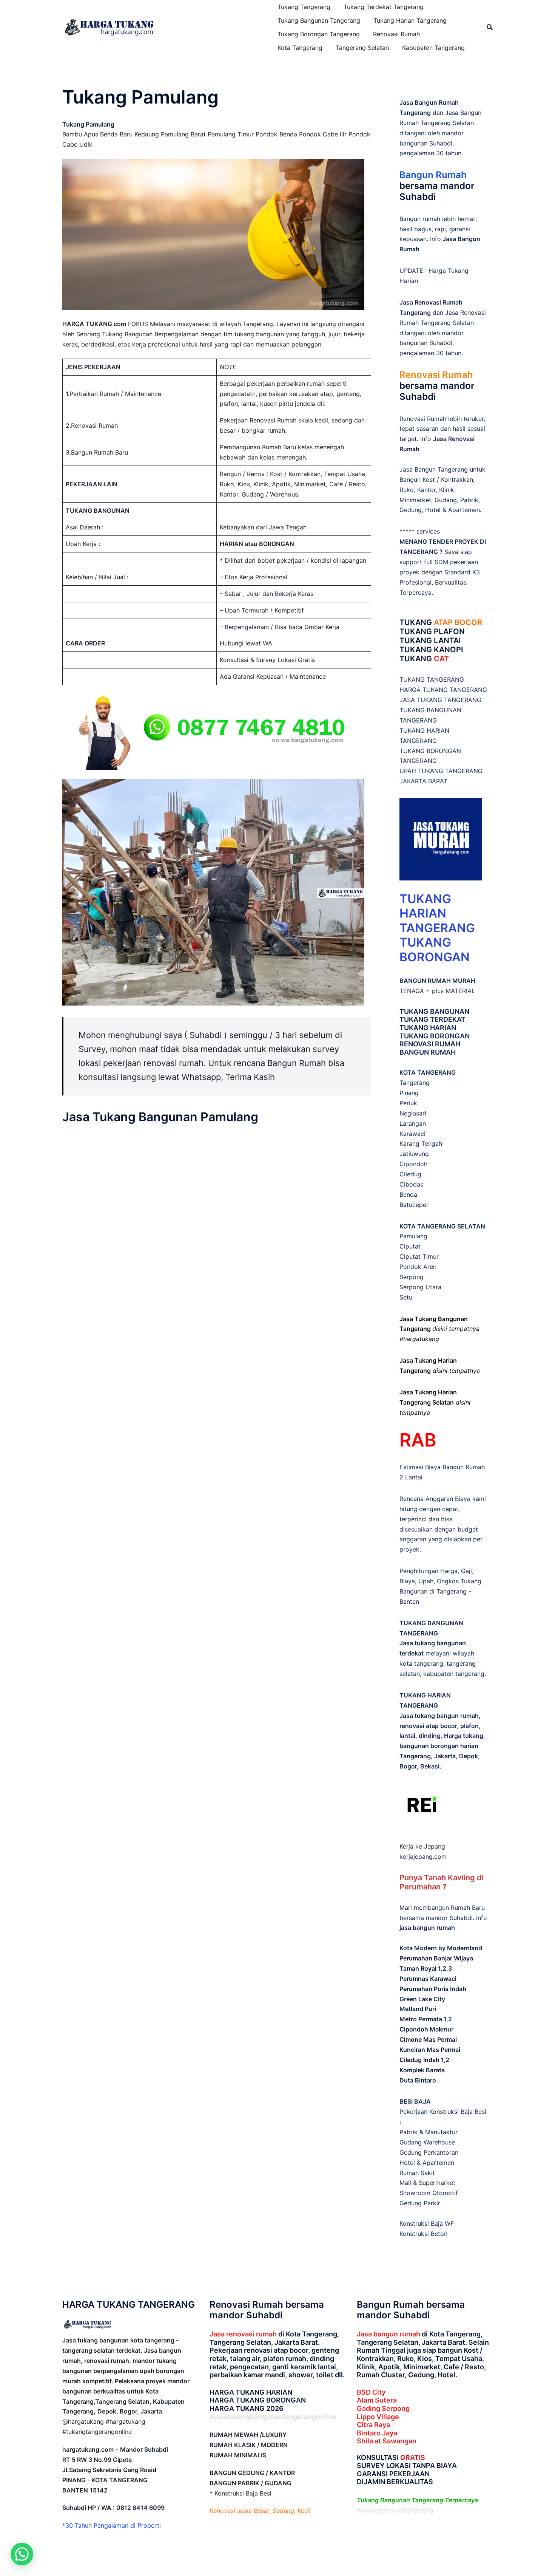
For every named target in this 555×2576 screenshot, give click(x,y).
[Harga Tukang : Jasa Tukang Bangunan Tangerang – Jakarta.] (109, 26)
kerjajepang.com (423, 1857)
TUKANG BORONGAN (435, 1036)
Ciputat (410, 1246)
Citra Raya (373, 2425)
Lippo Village (378, 2417)
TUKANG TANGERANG (432, 679)
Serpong (412, 1277)
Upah (426, 1581)
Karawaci (412, 1134)
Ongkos (448, 1581)
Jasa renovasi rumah (243, 2334)
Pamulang (413, 1236)
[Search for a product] (490, 27)
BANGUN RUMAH (428, 1052)
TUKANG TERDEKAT (432, 1019)
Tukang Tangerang (304, 7)
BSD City (371, 2392)
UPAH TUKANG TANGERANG (441, 771)
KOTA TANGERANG (428, 1072)
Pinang (409, 1093)
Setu (406, 1297)
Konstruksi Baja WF (427, 2223)
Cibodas (411, 1184)
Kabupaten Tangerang (433, 48)
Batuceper (414, 1205)
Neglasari (413, 1113)
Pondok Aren (418, 1267)
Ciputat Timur (419, 1256)
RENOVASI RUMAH (430, 1044)
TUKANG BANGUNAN (434, 1011)
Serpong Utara (420, 1287)
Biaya (407, 1581)
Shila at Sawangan (387, 2441)
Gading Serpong (383, 2408)
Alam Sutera (377, 2400)
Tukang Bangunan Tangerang (319, 20)
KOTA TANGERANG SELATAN (442, 1226)
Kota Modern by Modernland (441, 1948)
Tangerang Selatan (362, 48)
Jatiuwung (414, 1154)
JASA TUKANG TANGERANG (440, 700)
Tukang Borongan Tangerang (319, 34)
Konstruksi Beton (423, 2234)
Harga (449, 1571)
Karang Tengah (421, 1143)
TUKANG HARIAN (428, 1028)
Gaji (466, 1571)
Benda (408, 1194)
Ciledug (410, 1174)
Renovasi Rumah (396, 34)
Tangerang (415, 1083)
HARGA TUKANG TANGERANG (443, 690)
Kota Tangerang (300, 48)
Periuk (408, 1103)
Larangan (413, 1123)
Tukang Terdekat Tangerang (384, 7)
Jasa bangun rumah (388, 2334)
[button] (22, 2554)
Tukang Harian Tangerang (410, 20)
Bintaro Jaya (377, 2433)
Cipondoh (413, 1164)
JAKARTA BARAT (423, 781)
